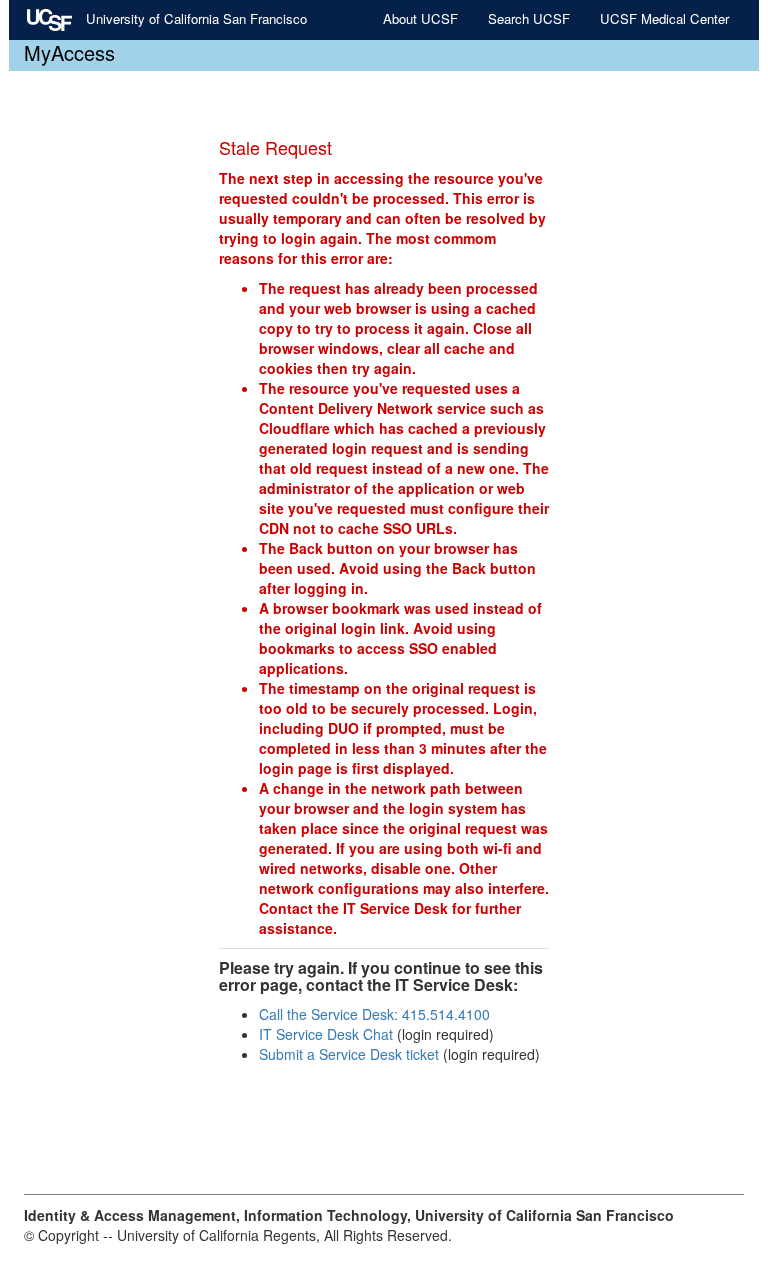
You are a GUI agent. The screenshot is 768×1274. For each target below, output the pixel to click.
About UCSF (420, 18)
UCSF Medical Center (664, 18)
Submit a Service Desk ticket (349, 1054)
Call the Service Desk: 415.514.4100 (374, 1014)
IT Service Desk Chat (326, 1034)
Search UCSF (529, 18)
